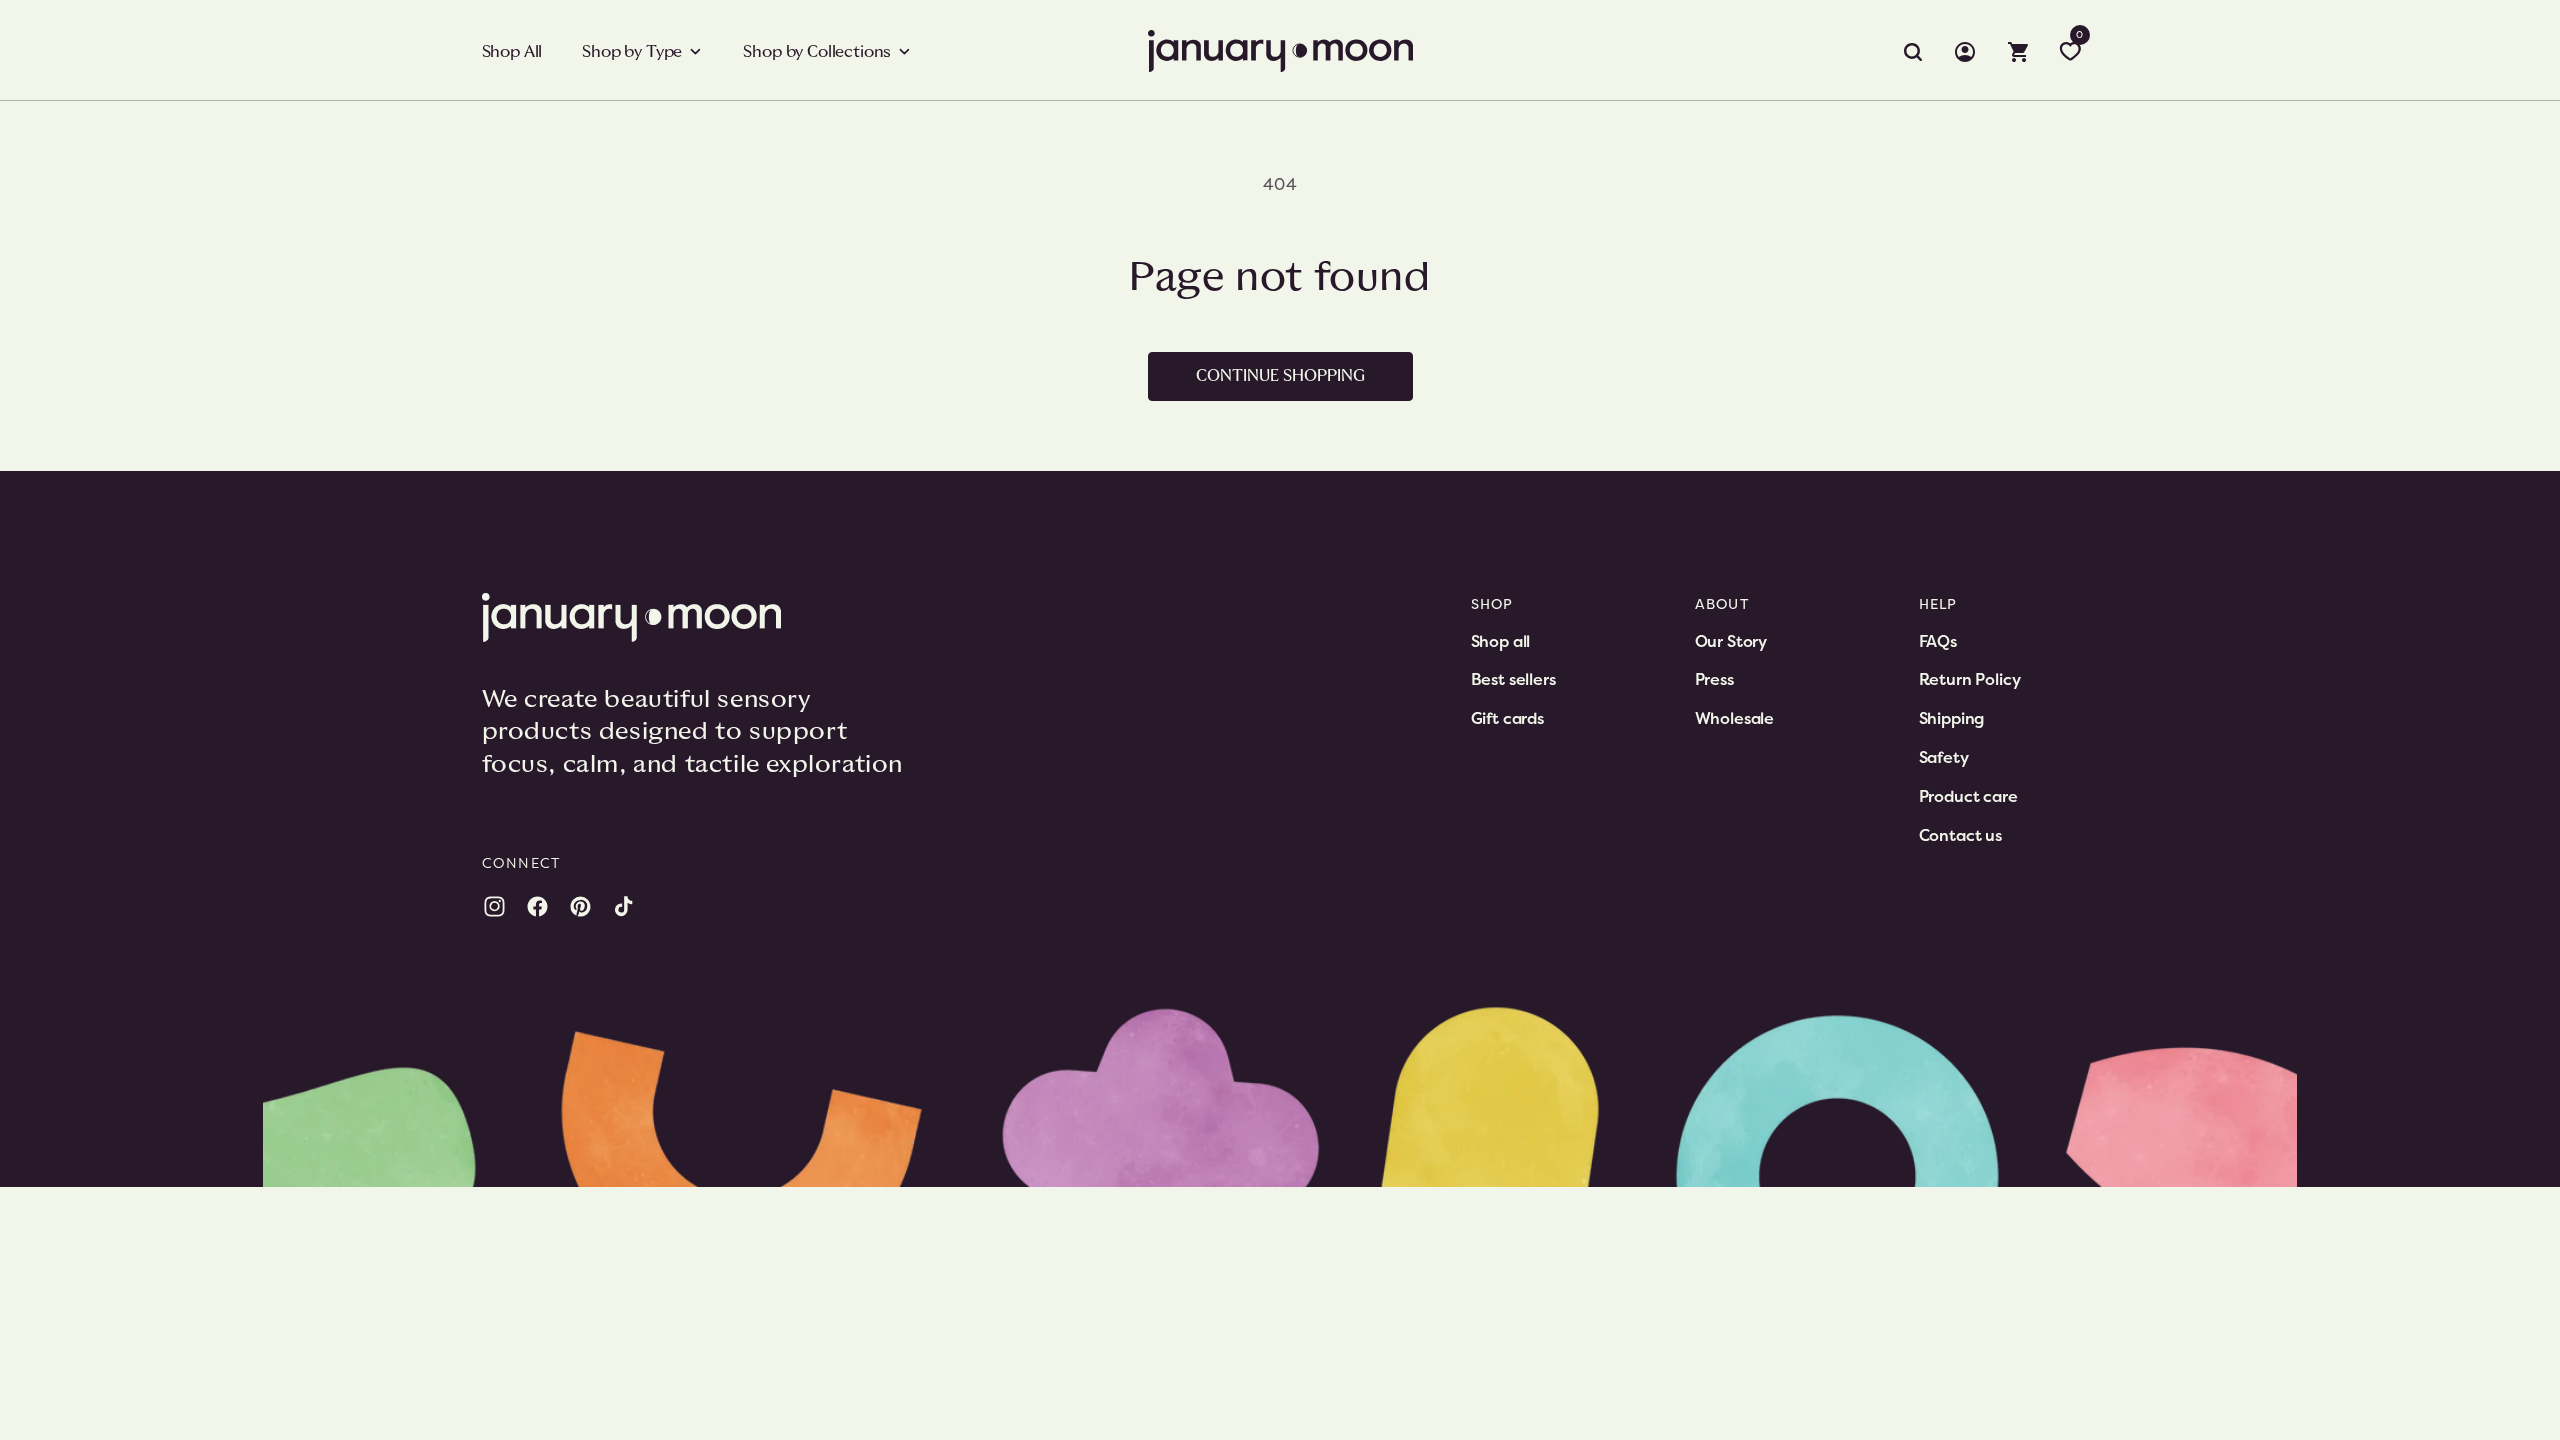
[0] (2070, 52)
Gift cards (1507, 718)
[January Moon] (702, 617)
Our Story (1731, 641)
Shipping (1952, 718)
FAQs (1938, 641)
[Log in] (1965, 52)
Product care (1968, 796)
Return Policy (1970, 679)
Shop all (1501, 641)
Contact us (1960, 835)
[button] (642, 52)
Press (1714, 679)
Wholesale (1735, 718)
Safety (1944, 757)
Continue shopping (1280, 375)
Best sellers (1513, 679)
